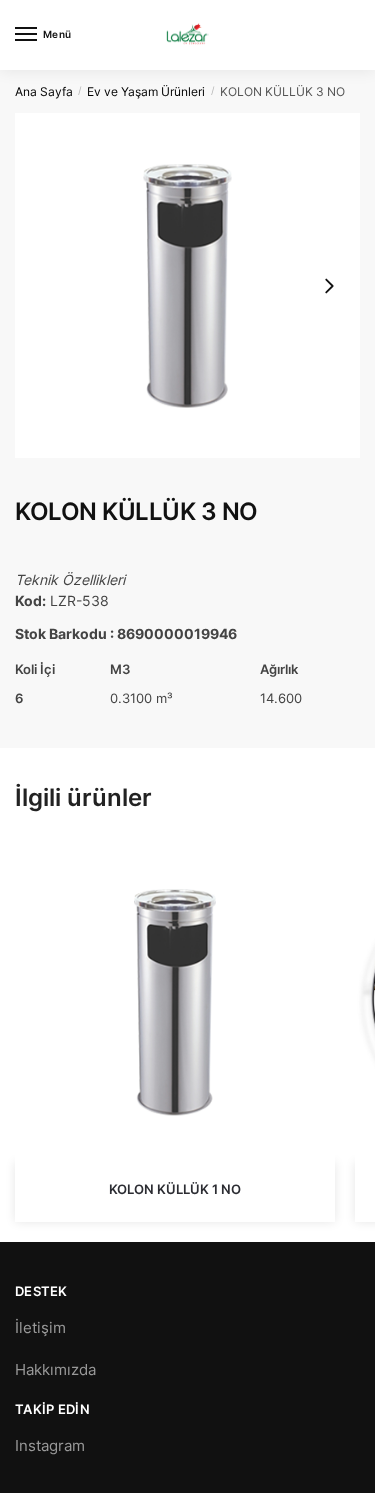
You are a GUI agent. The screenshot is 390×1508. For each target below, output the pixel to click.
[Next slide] (329, 286)
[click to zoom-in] (187, 285)
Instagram (50, 1445)
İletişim (40, 1327)
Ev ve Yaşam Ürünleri (146, 91)
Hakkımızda (55, 1369)
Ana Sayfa (44, 91)
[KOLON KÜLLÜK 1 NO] (175, 1002)
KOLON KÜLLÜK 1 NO (175, 1189)
